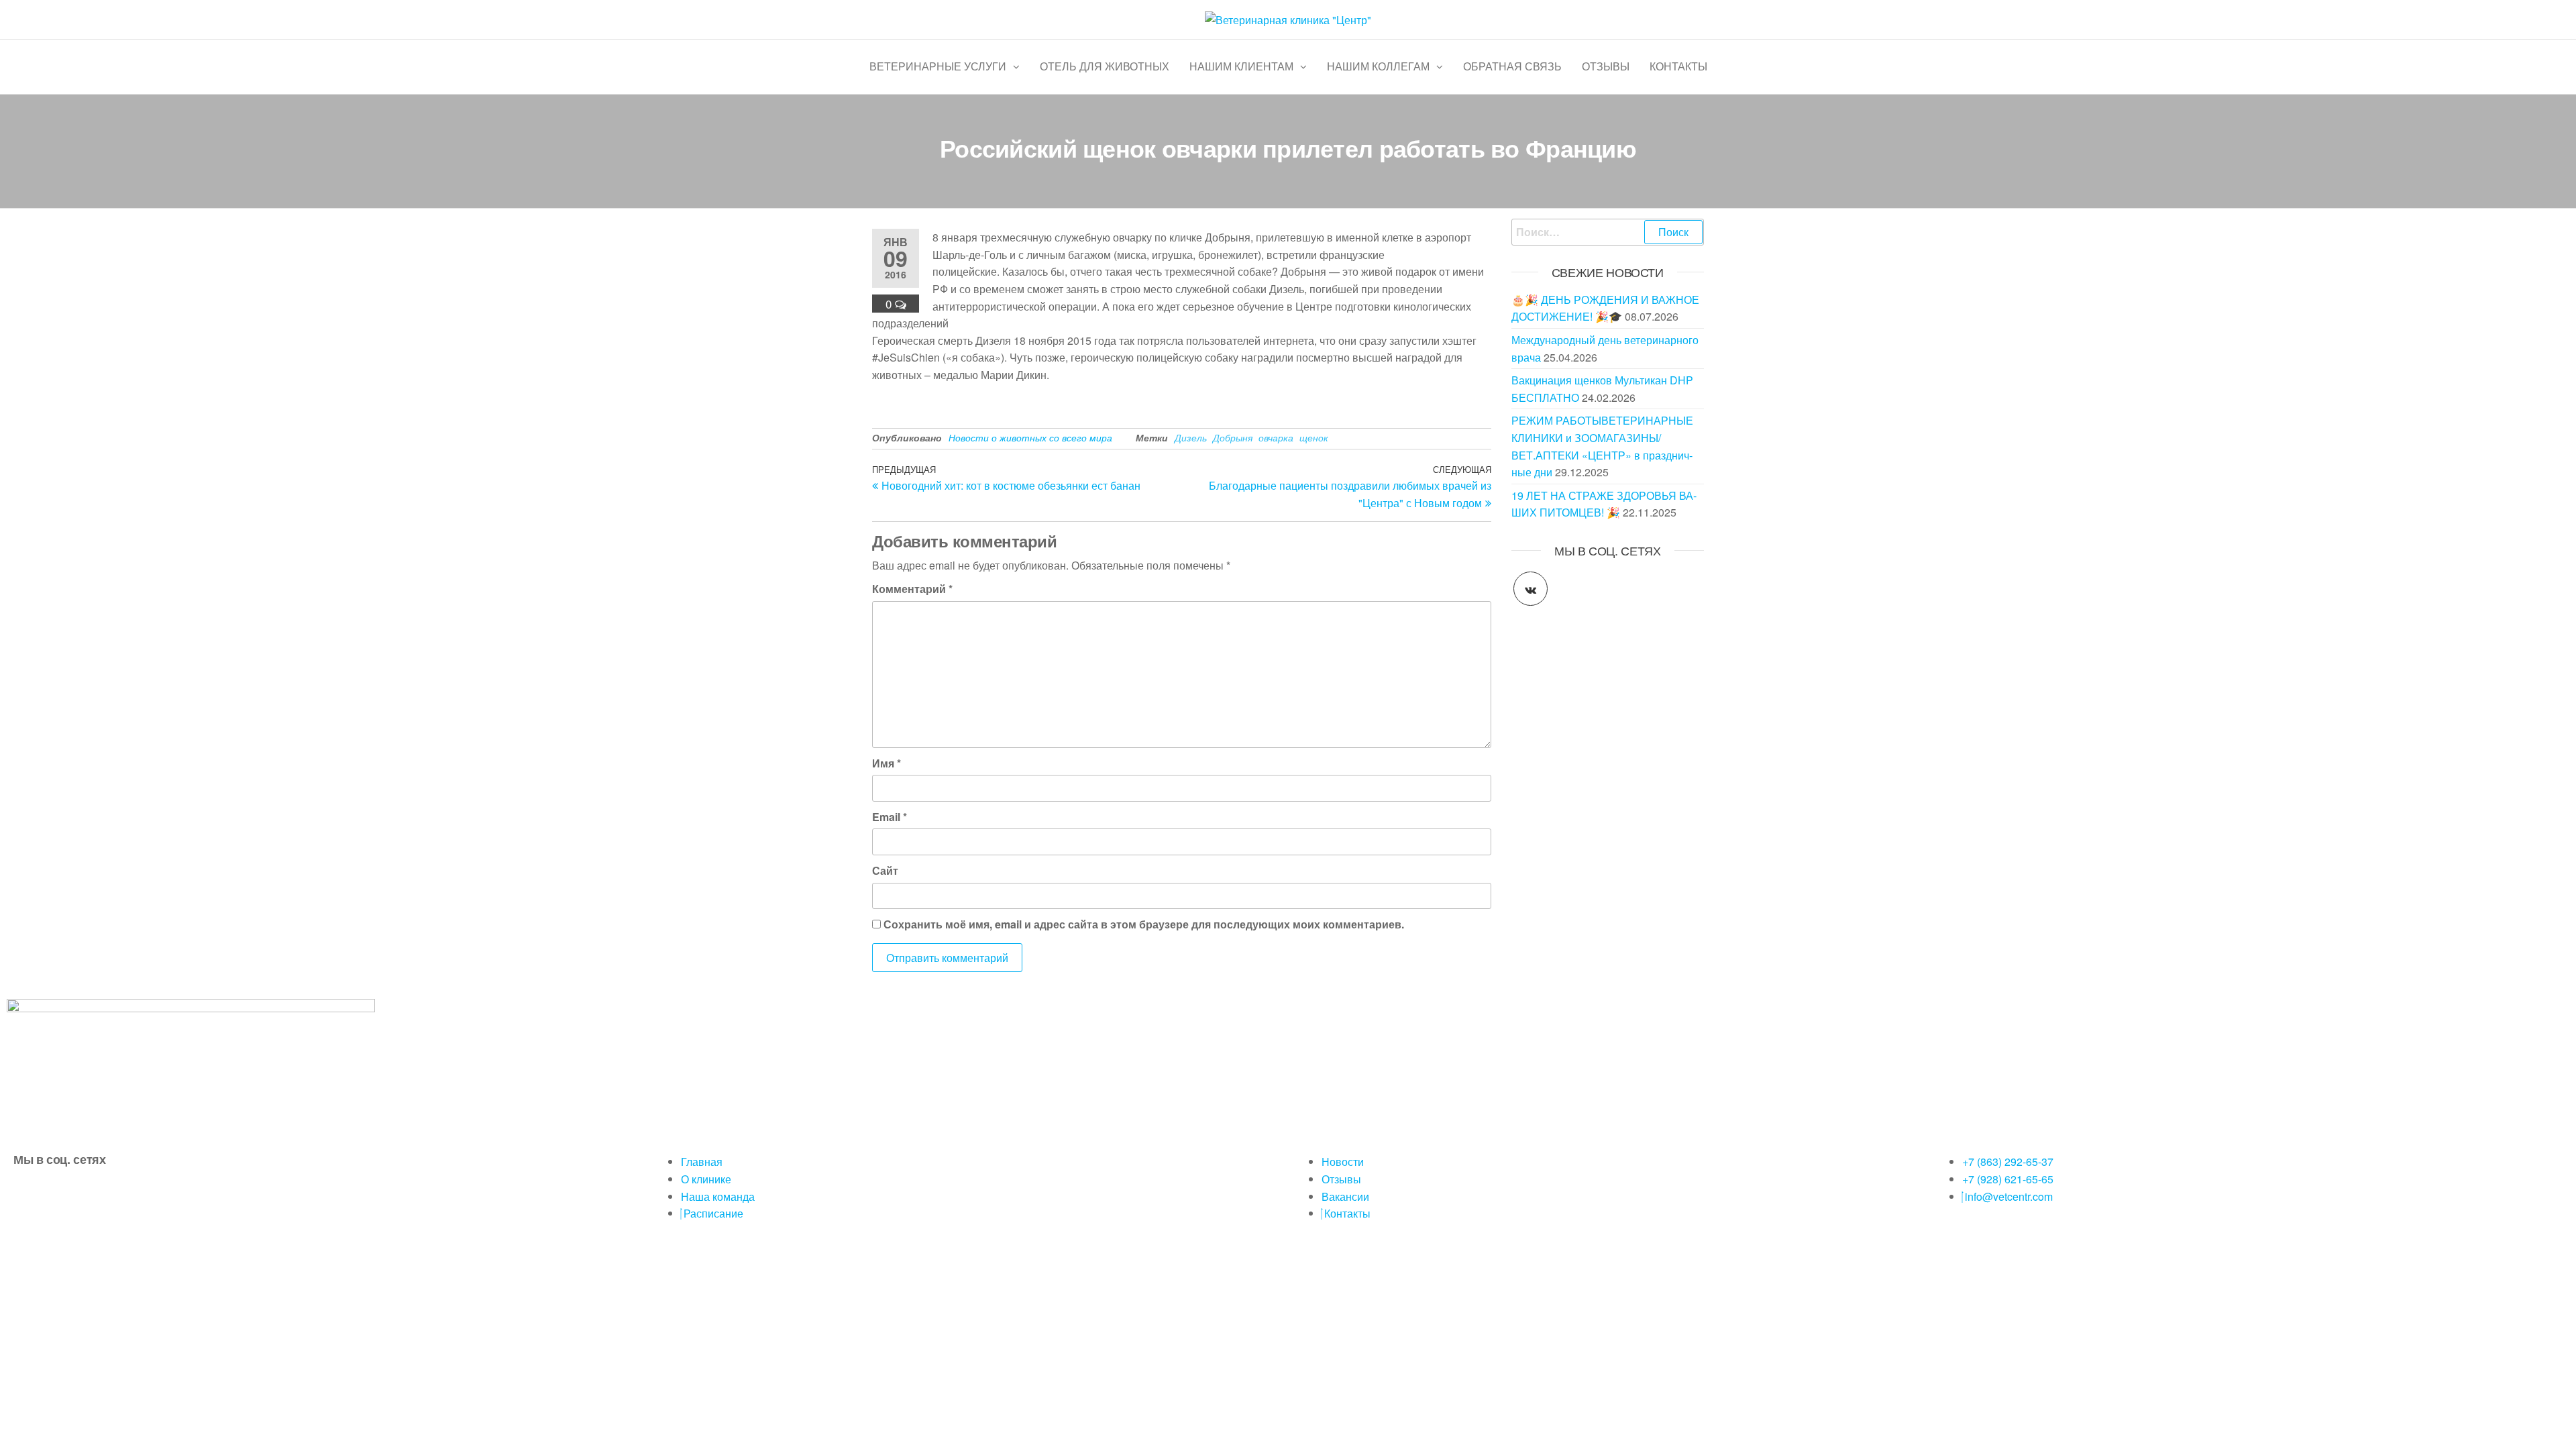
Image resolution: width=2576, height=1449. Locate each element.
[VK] (1531, 589)
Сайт (885, 870)
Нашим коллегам (1378, 66)
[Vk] (30, 1195)
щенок (1314, 437)
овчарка (1276, 437)
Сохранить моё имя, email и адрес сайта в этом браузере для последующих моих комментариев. (1144, 924)
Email (890, 817)
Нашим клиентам (1241, 66)
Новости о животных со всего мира (1030, 437)
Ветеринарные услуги (938, 66)
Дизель (1191, 437)
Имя (887, 763)
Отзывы (1606, 66)
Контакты (1678, 66)
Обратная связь (1512, 66)
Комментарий (912, 589)
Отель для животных (1105, 66)
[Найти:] (1608, 232)
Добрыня (1233, 437)
